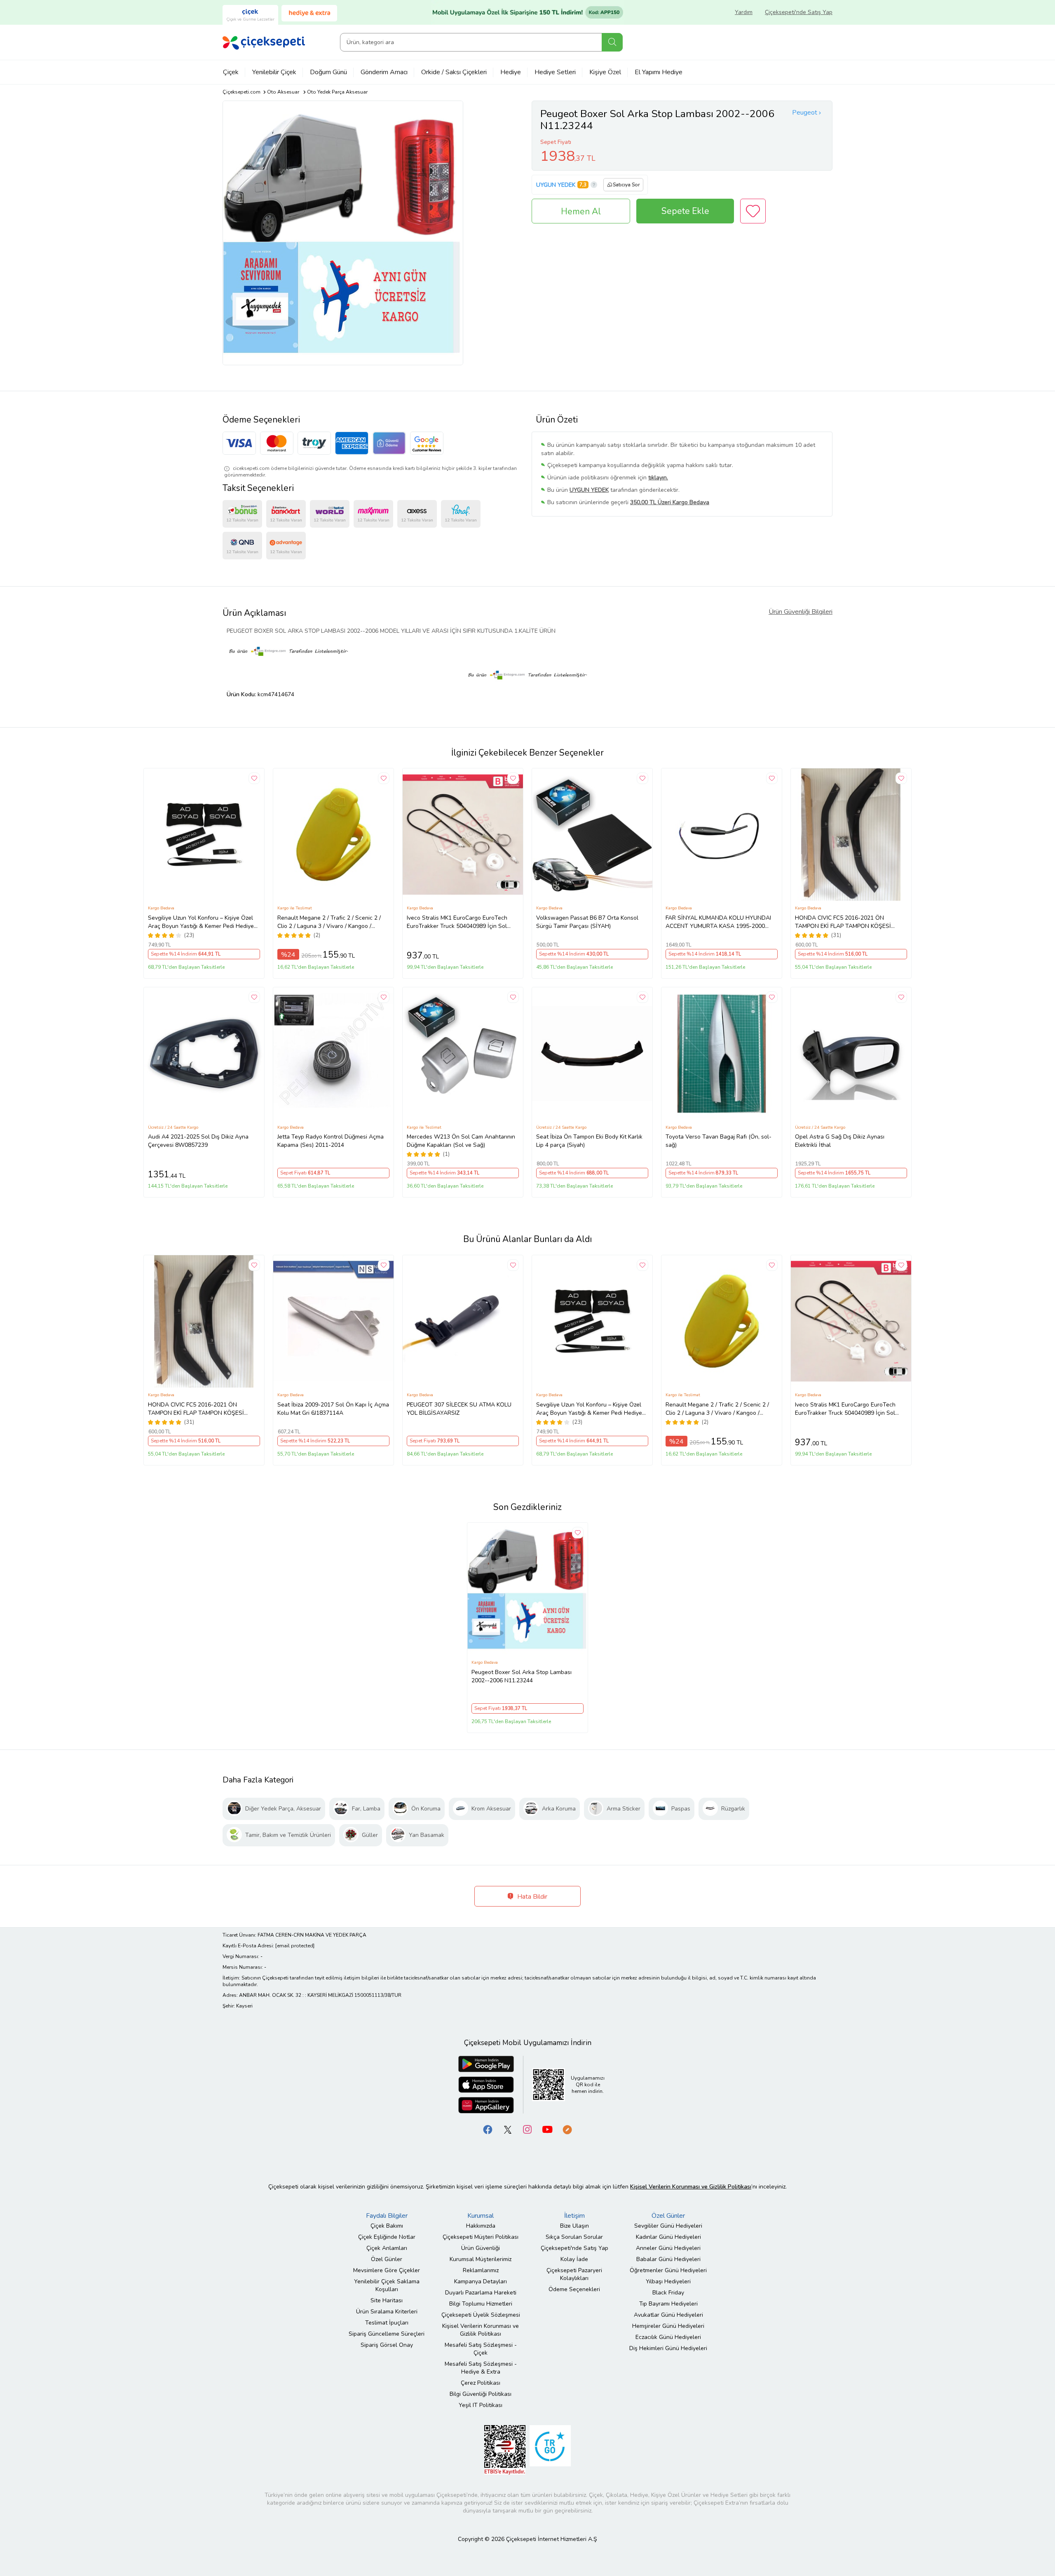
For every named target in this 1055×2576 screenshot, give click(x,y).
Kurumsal (481, 2216)
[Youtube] (547, 2129)
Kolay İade (574, 2259)
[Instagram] (527, 2129)
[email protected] (295, 1946)
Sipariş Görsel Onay (387, 2345)
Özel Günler (387, 2259)
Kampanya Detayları (481, 2281)
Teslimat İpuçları (387, 2323)
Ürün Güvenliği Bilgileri (801, 612)
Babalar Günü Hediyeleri (668, 2259)
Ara (612, 42)
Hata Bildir (531, 1897)
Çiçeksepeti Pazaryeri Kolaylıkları (574, 2274)
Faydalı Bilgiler (387, 2216)
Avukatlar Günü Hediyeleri (668, 2315)
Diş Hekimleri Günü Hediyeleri (668, 2348)
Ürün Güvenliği (481, 2248)
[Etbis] (505, 2449)
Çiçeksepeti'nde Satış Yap (799, 12)
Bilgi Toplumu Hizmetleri (481, 2304)
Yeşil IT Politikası (481, 2405)
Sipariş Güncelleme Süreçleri (387, 2334)
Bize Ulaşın (574, 2226)
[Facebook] (488, 2129)
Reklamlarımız (481, 2270)
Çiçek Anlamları (387, 2248)
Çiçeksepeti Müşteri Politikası (481, 2237)
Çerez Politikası (481, 2383)
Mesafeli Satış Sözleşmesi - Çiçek (481, 2349)
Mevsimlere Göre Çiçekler (387, 2270)
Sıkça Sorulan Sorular (574, 2237)
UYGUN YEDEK (556, 185)
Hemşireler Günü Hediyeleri (668, 2326)
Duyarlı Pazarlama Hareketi (481, 2293)
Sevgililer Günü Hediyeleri (668, 2226)
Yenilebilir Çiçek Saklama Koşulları (387, 2285)
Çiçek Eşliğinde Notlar (387, 2237)
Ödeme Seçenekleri (574, 2289)
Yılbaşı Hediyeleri (668, 2281)
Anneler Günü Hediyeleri (668, 2248)
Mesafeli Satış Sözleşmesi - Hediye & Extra (481, 2368)
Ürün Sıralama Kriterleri (387, 2312)
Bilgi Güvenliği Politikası (481, 2394)
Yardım (744, 12)
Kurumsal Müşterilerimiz (481, 2259)
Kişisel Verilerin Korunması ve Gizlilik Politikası (481, 2330)
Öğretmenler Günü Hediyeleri (668, 2270)
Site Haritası (387, 2300)
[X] (508, 2129)
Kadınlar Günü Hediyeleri (668, 2237)
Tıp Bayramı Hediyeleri (668, 2304)
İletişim (574, 2216)
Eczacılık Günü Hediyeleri (668, 2337)
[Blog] (567, 2129)
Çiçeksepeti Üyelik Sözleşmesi (481, 2315)
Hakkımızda (481, 2226)
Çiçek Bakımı (387, 2226)
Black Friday (668, 2293)
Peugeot (805, 113)
